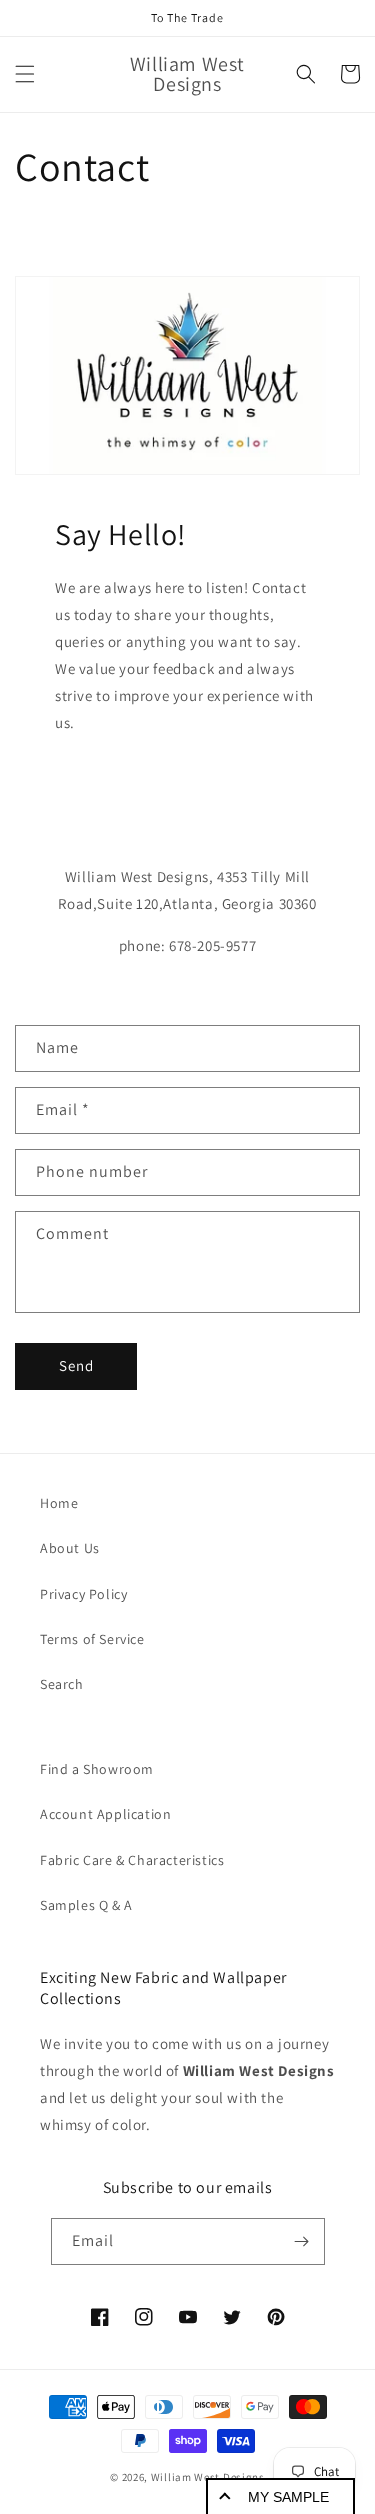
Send (76, 1365)
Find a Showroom (97, 1769)
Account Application (105, 1814)
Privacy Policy (83, 1594)
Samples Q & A (86, 1905)
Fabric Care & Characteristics (132, 1860)
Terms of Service (92, 1639)
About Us (70, 1548)
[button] (25, 74)
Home (59, 1503)
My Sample (288, 2497)
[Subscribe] (302, 2241)
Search (62, 1684)
